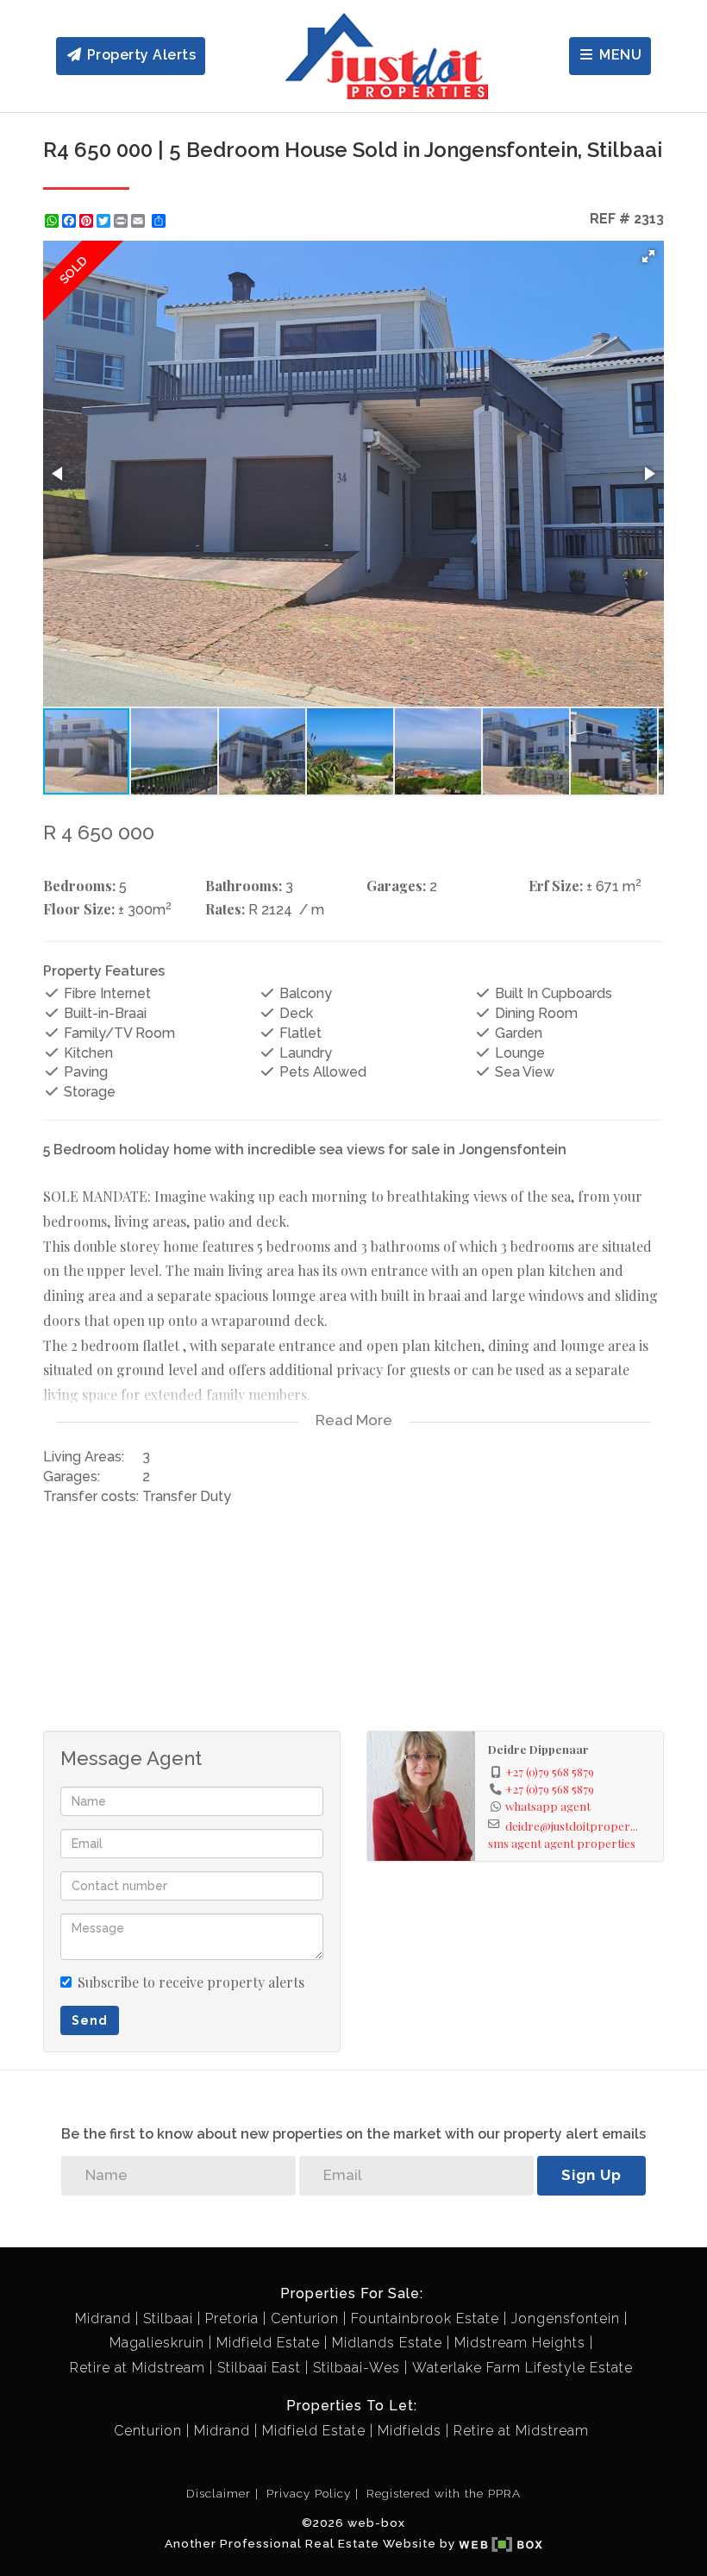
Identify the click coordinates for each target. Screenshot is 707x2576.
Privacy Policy (309, 2493)
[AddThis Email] (140, 221)
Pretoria (232, 2318)
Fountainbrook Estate (425, 2318)
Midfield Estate (268, 2343)
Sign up (591, 2175)
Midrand (103, 2318)
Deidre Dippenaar (538, 1749)
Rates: (225, 909)
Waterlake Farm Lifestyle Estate (522, 2368)
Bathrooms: (244, 886)
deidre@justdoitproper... (572, 1825)
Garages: (396, 886)
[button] (648, 256)
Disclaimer (219, 2493)
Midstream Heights (520, 2343)
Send (90, 2020)
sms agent (515, 1843)
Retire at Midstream (138, 2368)
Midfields (410, 2431)
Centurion (305, 2318)
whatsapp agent (548, 1806)
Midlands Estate (387, 2343)
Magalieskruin (157, 2343)
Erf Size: (556, 886)
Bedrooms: (79, 886)
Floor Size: (79, 909)
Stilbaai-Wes (357, 2368)
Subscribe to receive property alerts (191, 1982)
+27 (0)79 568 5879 (550, 1771)
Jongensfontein (566, 2318)
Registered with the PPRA (444, 2493)
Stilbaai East (259, 2368)
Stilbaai (168, 2318)
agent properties (590, 1843)
